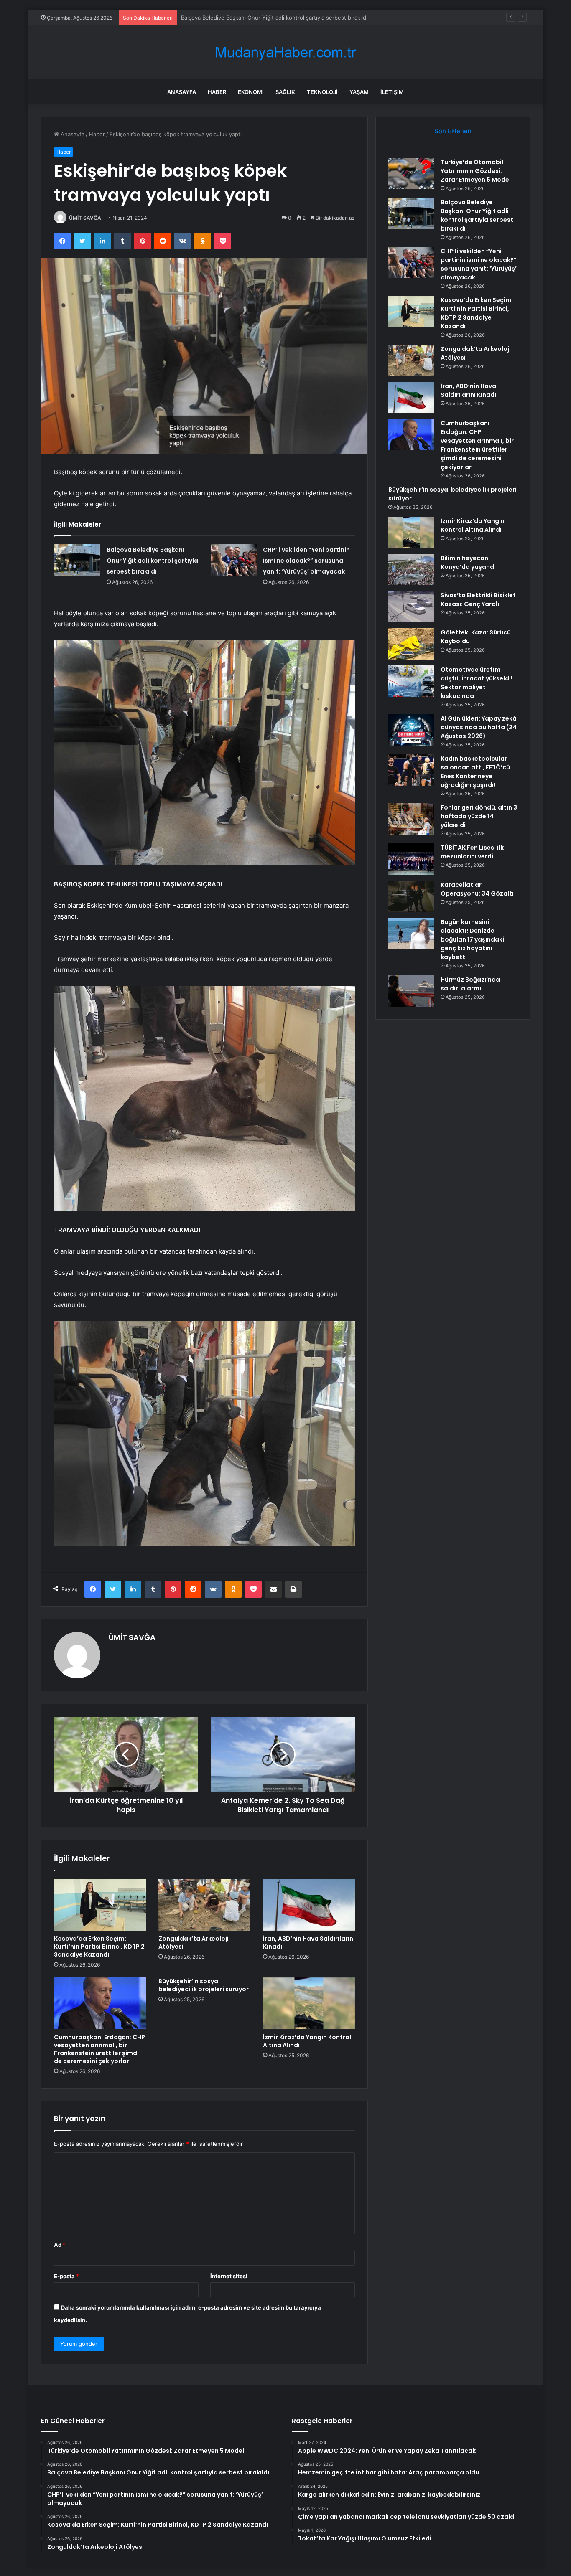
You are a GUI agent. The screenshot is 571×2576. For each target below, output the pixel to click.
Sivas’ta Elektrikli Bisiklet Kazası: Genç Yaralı (478, 600)
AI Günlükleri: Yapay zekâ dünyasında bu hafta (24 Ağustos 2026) (479, 727)
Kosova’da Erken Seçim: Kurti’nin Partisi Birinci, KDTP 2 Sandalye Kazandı (99, 1947)
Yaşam (359, 92)
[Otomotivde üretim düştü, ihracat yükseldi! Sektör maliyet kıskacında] (411, 681)
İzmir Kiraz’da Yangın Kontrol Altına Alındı (307, 2041)
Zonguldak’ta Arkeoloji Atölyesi (194, 1943)
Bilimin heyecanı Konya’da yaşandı (468, 562)
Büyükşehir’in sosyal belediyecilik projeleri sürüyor (204, 1985)
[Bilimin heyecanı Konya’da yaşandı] (411, 570)
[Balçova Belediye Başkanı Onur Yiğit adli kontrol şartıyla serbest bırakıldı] (77, 560)
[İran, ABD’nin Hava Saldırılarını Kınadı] (309, 1905)
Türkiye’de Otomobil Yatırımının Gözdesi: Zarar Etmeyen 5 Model (476, 171)
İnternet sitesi (229, 2276)
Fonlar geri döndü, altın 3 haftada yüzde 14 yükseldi (479, 816)
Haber (217, 92)
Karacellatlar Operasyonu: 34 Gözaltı (477, 889)
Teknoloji (322, 92)
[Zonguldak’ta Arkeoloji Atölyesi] (204, 1905)
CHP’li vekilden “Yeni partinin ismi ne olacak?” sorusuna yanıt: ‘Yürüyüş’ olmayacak (287, 18)
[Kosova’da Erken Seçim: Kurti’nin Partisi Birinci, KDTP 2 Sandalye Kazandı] (100, 1905)
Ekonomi (251, 92)
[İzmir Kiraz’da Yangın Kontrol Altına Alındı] (309, 2003)
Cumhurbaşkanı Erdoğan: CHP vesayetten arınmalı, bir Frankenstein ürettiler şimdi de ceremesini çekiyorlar (99, 2049)
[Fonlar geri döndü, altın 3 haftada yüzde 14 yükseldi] (411, 819)
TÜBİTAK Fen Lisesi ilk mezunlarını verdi (472, 852)
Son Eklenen (453, 131)
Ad (60, 2245)
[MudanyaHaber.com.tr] (285, 52)
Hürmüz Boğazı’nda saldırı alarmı (470, 984)
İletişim (392, 92)
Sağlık (285, 92)
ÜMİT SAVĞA (85, 218)
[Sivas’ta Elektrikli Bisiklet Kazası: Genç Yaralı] (411, 607)
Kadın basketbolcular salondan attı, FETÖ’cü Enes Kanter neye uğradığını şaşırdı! (475, 772)
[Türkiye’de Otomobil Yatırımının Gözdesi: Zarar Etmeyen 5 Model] (411, 174)
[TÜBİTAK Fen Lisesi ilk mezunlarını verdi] (411, 859)
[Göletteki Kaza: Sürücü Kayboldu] (411, 644)
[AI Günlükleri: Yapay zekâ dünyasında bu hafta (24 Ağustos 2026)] (411, 730)
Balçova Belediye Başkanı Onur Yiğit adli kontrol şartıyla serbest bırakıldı (152, 561)
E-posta (66, 2276)
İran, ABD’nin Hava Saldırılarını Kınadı (309, 1943)
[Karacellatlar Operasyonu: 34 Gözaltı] (411, 896)
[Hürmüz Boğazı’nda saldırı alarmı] (411, 991)
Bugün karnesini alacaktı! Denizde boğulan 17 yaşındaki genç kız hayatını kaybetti (472, 939)
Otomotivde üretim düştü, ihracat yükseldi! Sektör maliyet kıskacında (477, 683)
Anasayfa (182, 92)
